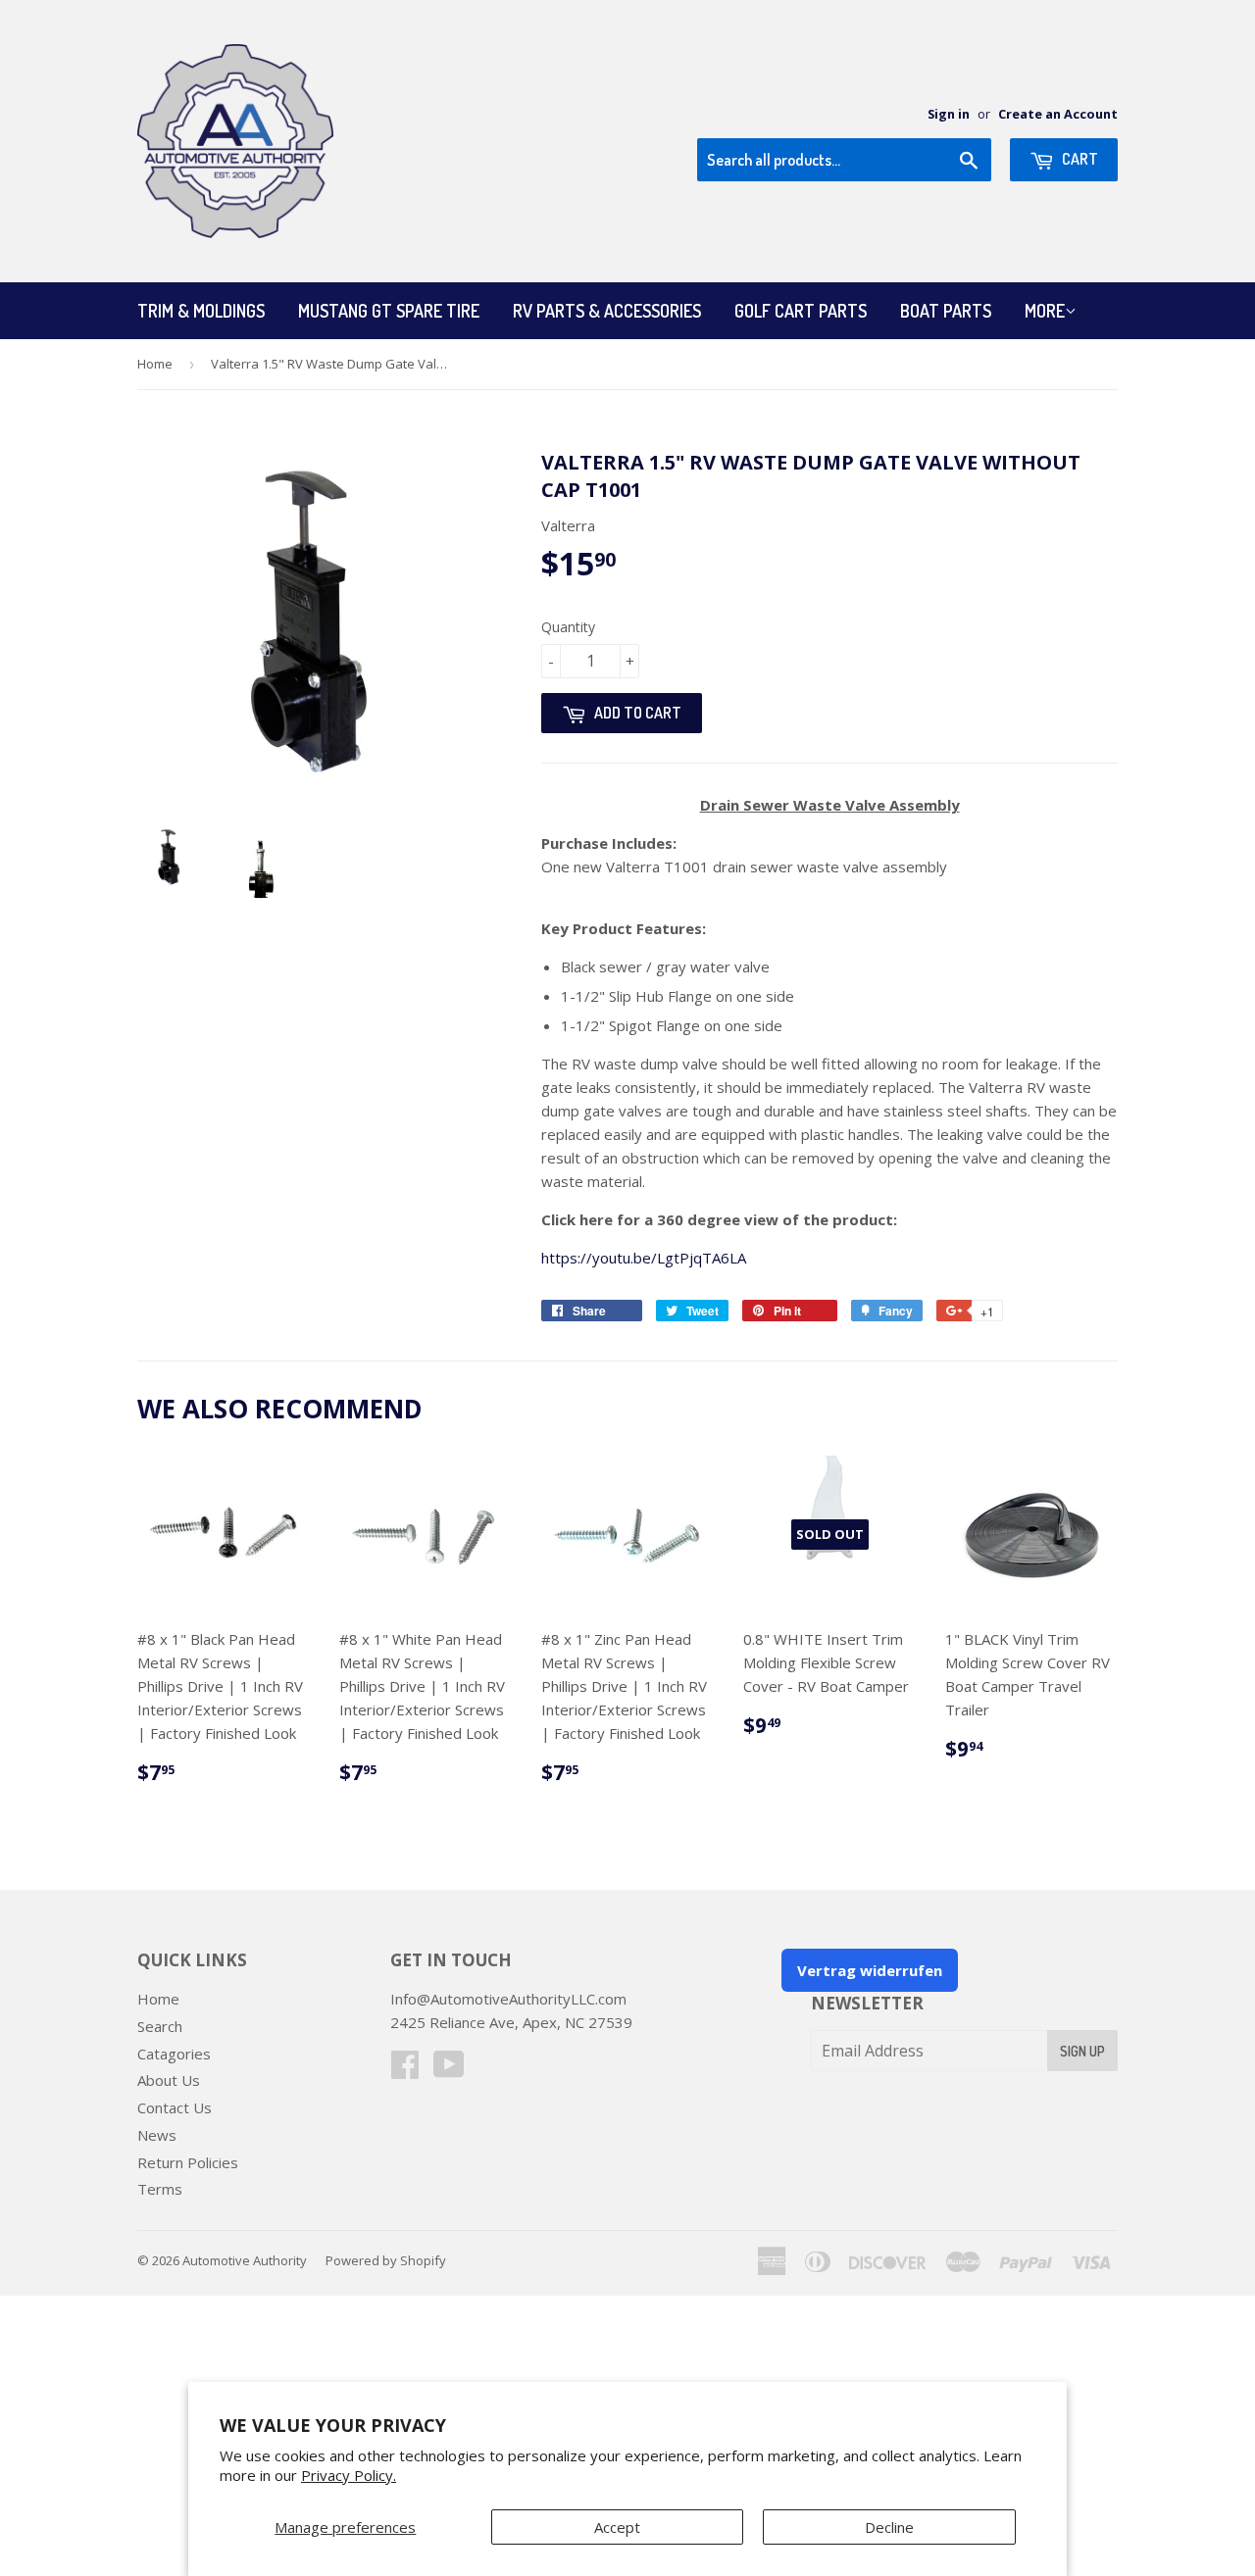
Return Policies (188, 2162)
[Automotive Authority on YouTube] (449, 2070)
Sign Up (1082, 2051)
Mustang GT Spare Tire (389, 311)
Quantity (568, 627)
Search (160, 2026)
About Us (169, 2080)
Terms (160, 2189)
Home (155, 364)
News (157, 2135)
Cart (1079, 159)
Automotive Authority (245, 2260)
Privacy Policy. (349, 2475)
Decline (889, 2527)
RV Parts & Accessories (607, 311)
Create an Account (1058, 114)
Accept (617, 2527)
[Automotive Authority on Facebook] (405, 2070)
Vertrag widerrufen (870, 1970)
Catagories (174, 2054)
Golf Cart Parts (801, 311)
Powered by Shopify (386, 2260)
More (1045, 311)
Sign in (949, 114)
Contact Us (175, 2107)
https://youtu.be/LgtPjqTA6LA (644, 1258)
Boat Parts (946, 311)
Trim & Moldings (201, 311)
